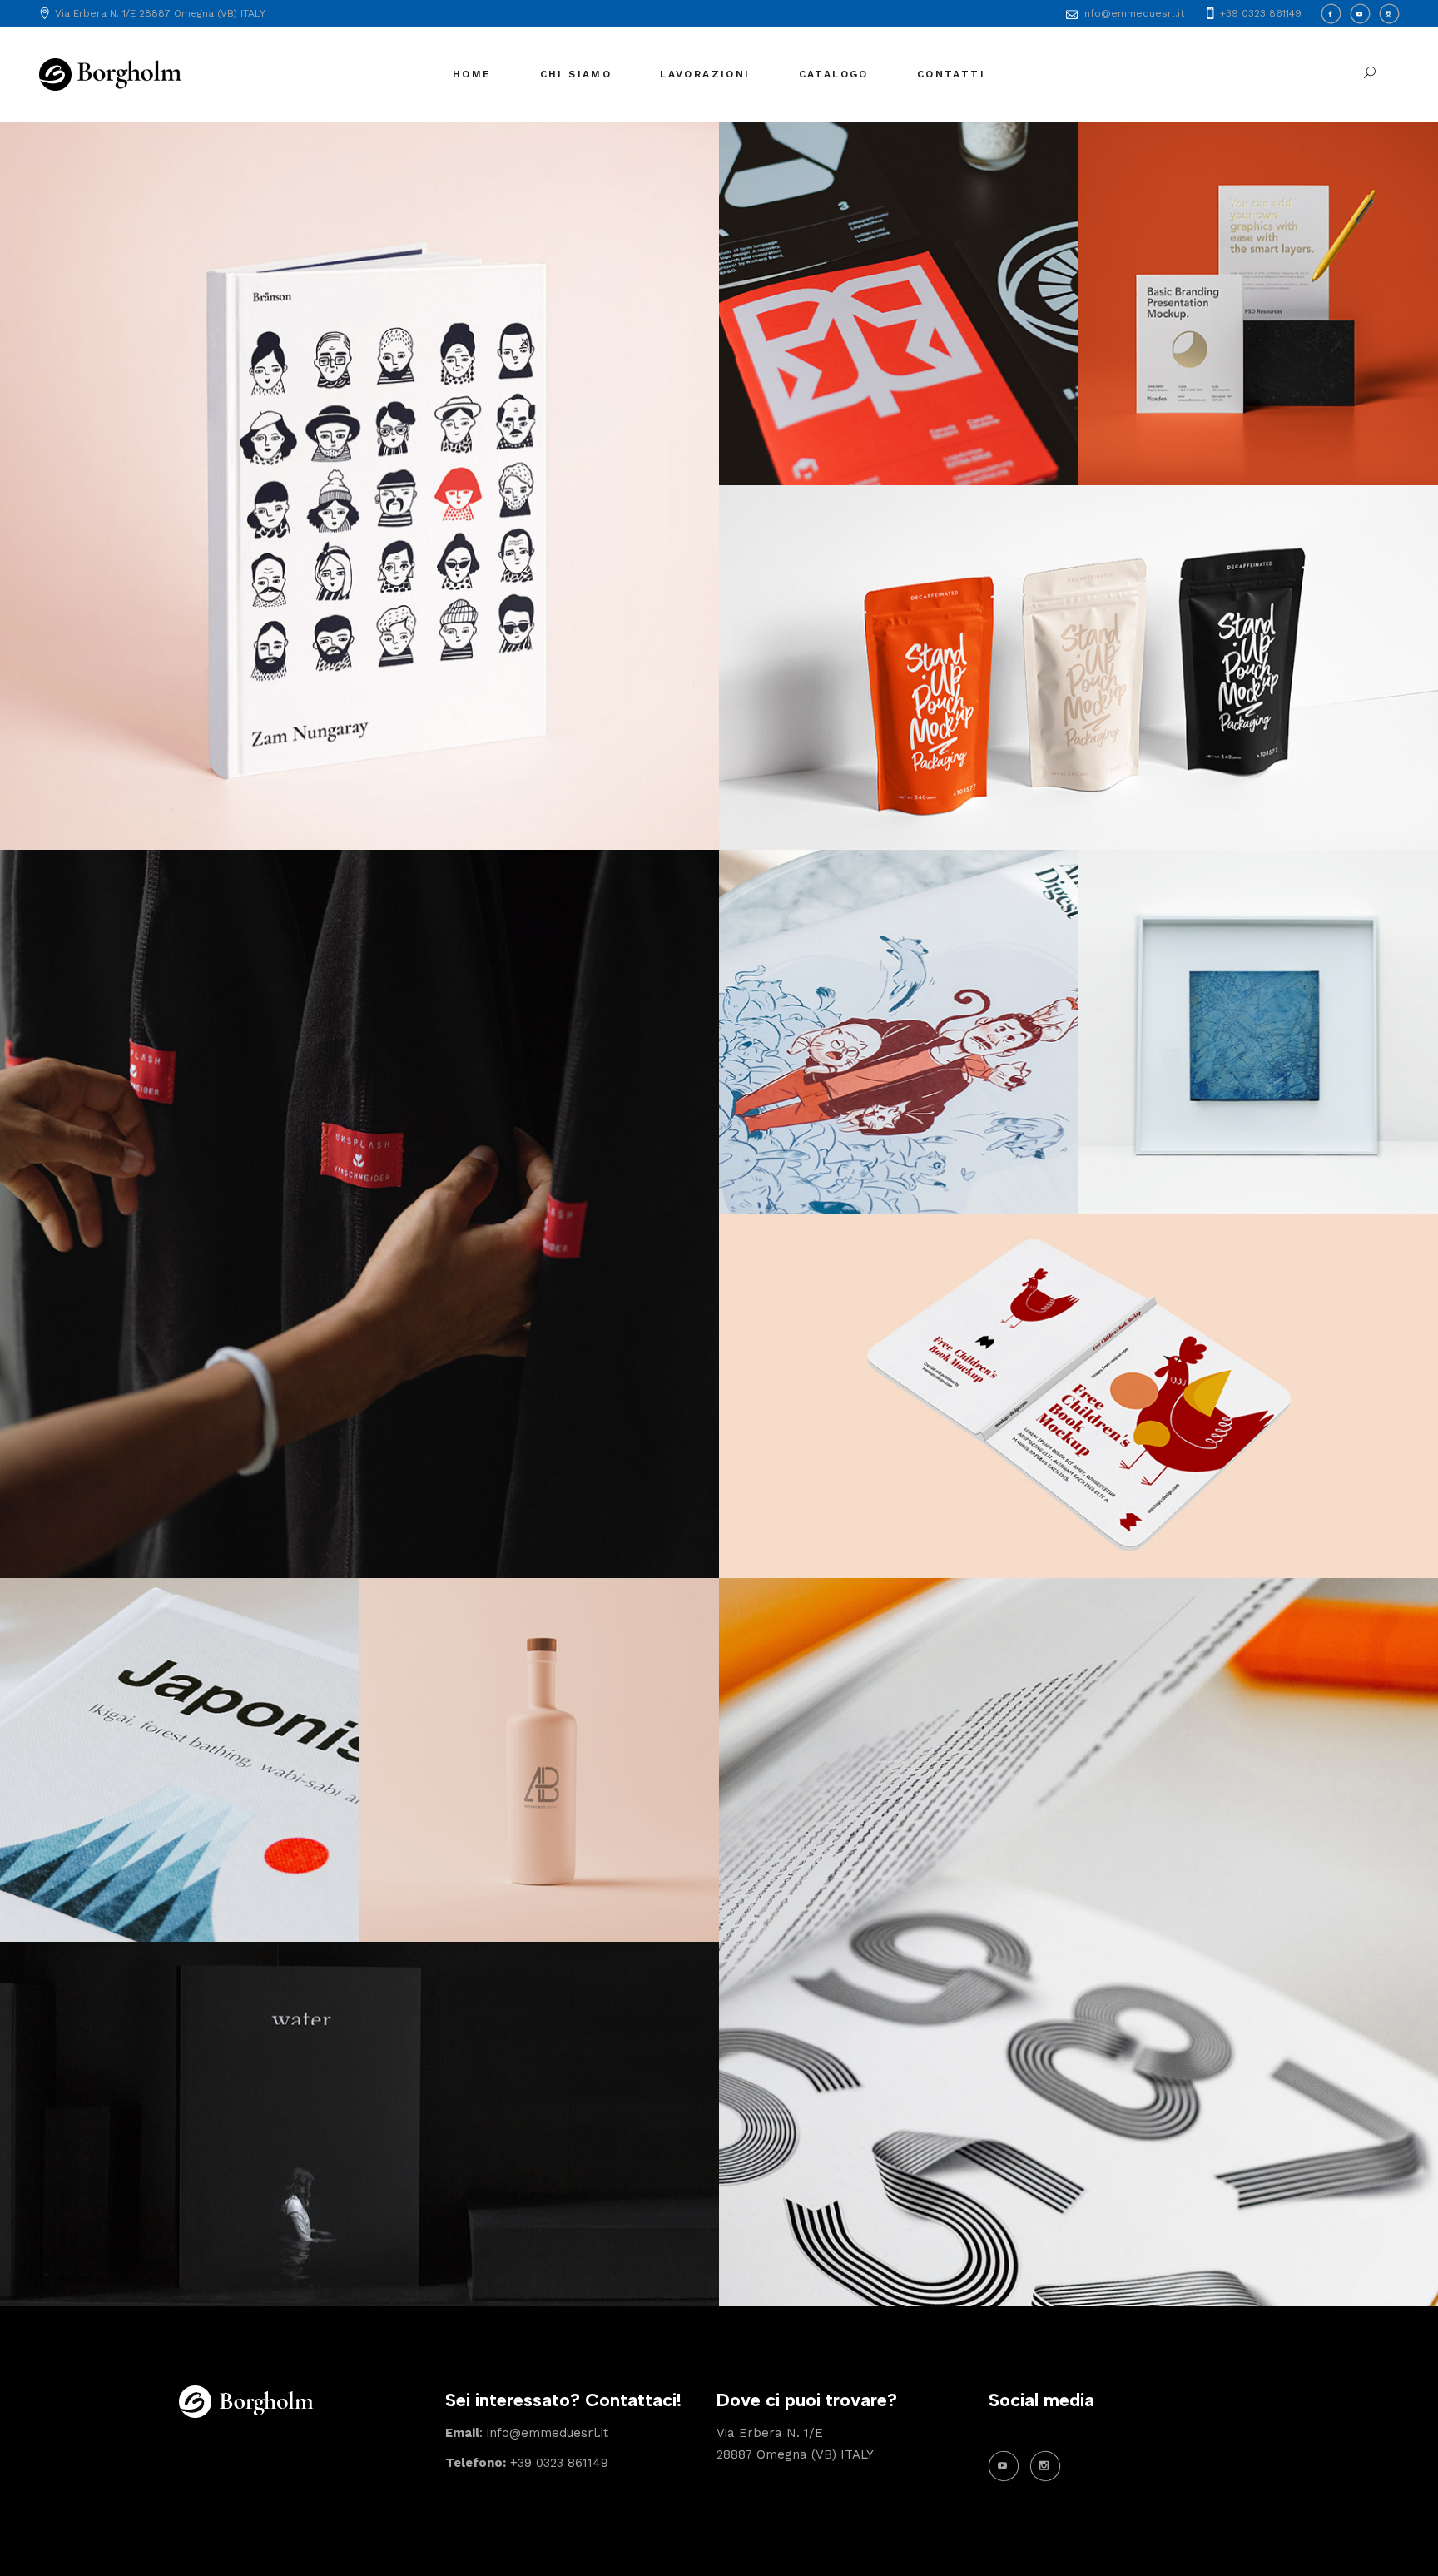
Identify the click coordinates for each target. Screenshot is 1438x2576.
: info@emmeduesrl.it (527, 2433)
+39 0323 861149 (527, 2463)
